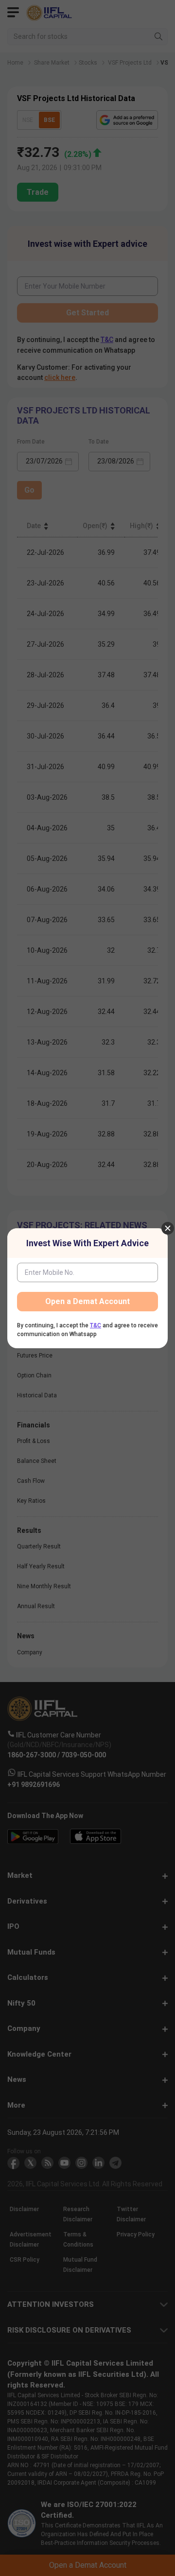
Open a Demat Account (87, 1301)
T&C (96, 1325)
